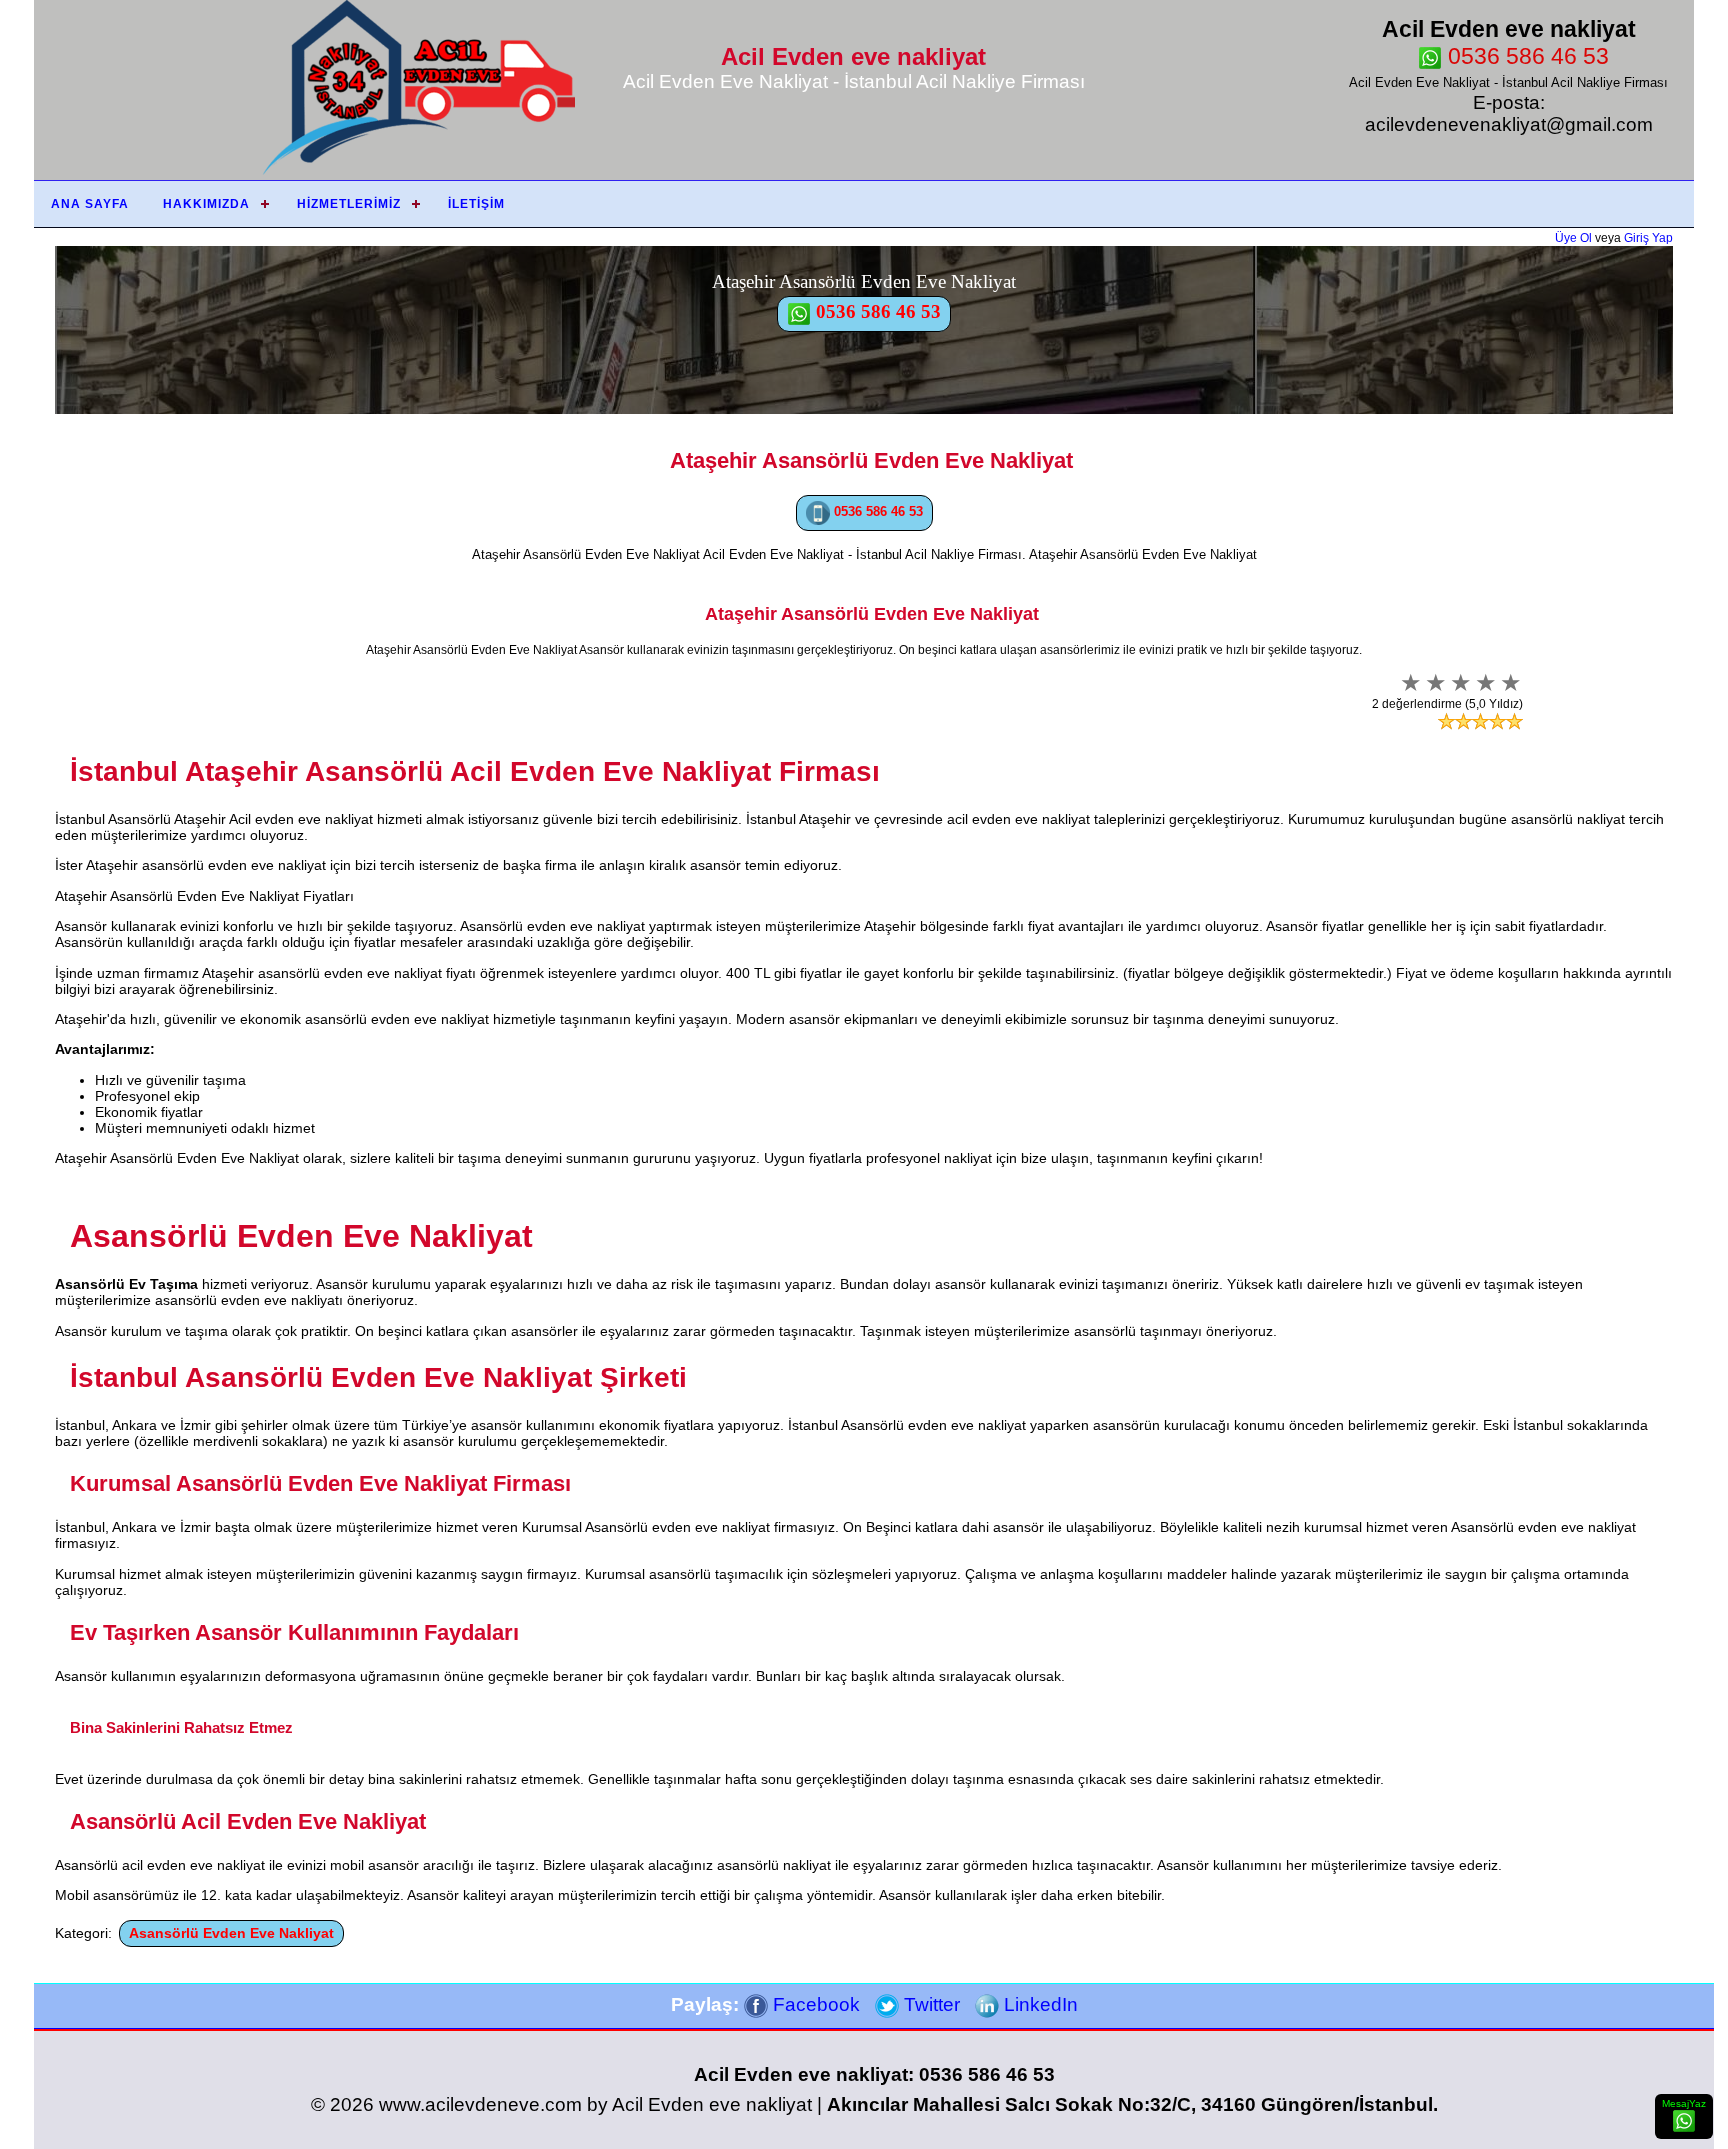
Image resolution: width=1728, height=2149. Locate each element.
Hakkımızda (206, 204)
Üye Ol (1573, 238)
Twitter (929, 2004)
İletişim (476, 204)
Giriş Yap (1648, 238)
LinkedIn (1038, 2004)
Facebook (814, 2004)
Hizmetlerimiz (349, 204)
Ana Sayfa (90, 204)
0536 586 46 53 (1525, 56)
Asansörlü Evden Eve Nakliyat (231, 1933)
